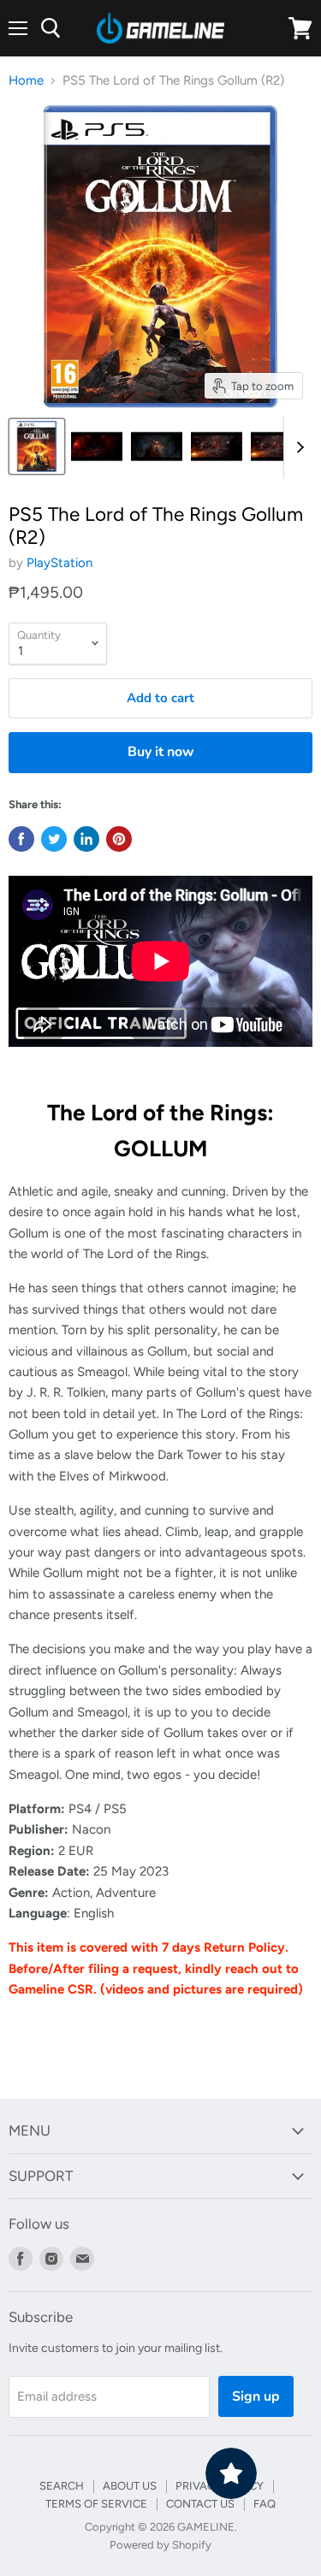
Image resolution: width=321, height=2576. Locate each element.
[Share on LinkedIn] (86, 839)
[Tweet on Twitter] (54, 839)
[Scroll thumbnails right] (297, 447)
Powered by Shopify (160, 2545)
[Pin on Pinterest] (119, 839)
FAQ (265, 2504)
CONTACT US (200, 2504)
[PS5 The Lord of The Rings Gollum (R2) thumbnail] (37, 446)
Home (26, 81)
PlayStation (59, 563)
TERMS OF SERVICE (96, 2504)
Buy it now (161, 752)
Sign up (256, 2396)
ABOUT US (130, 2486)
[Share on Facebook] (21, 839)
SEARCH (62, 2486)
